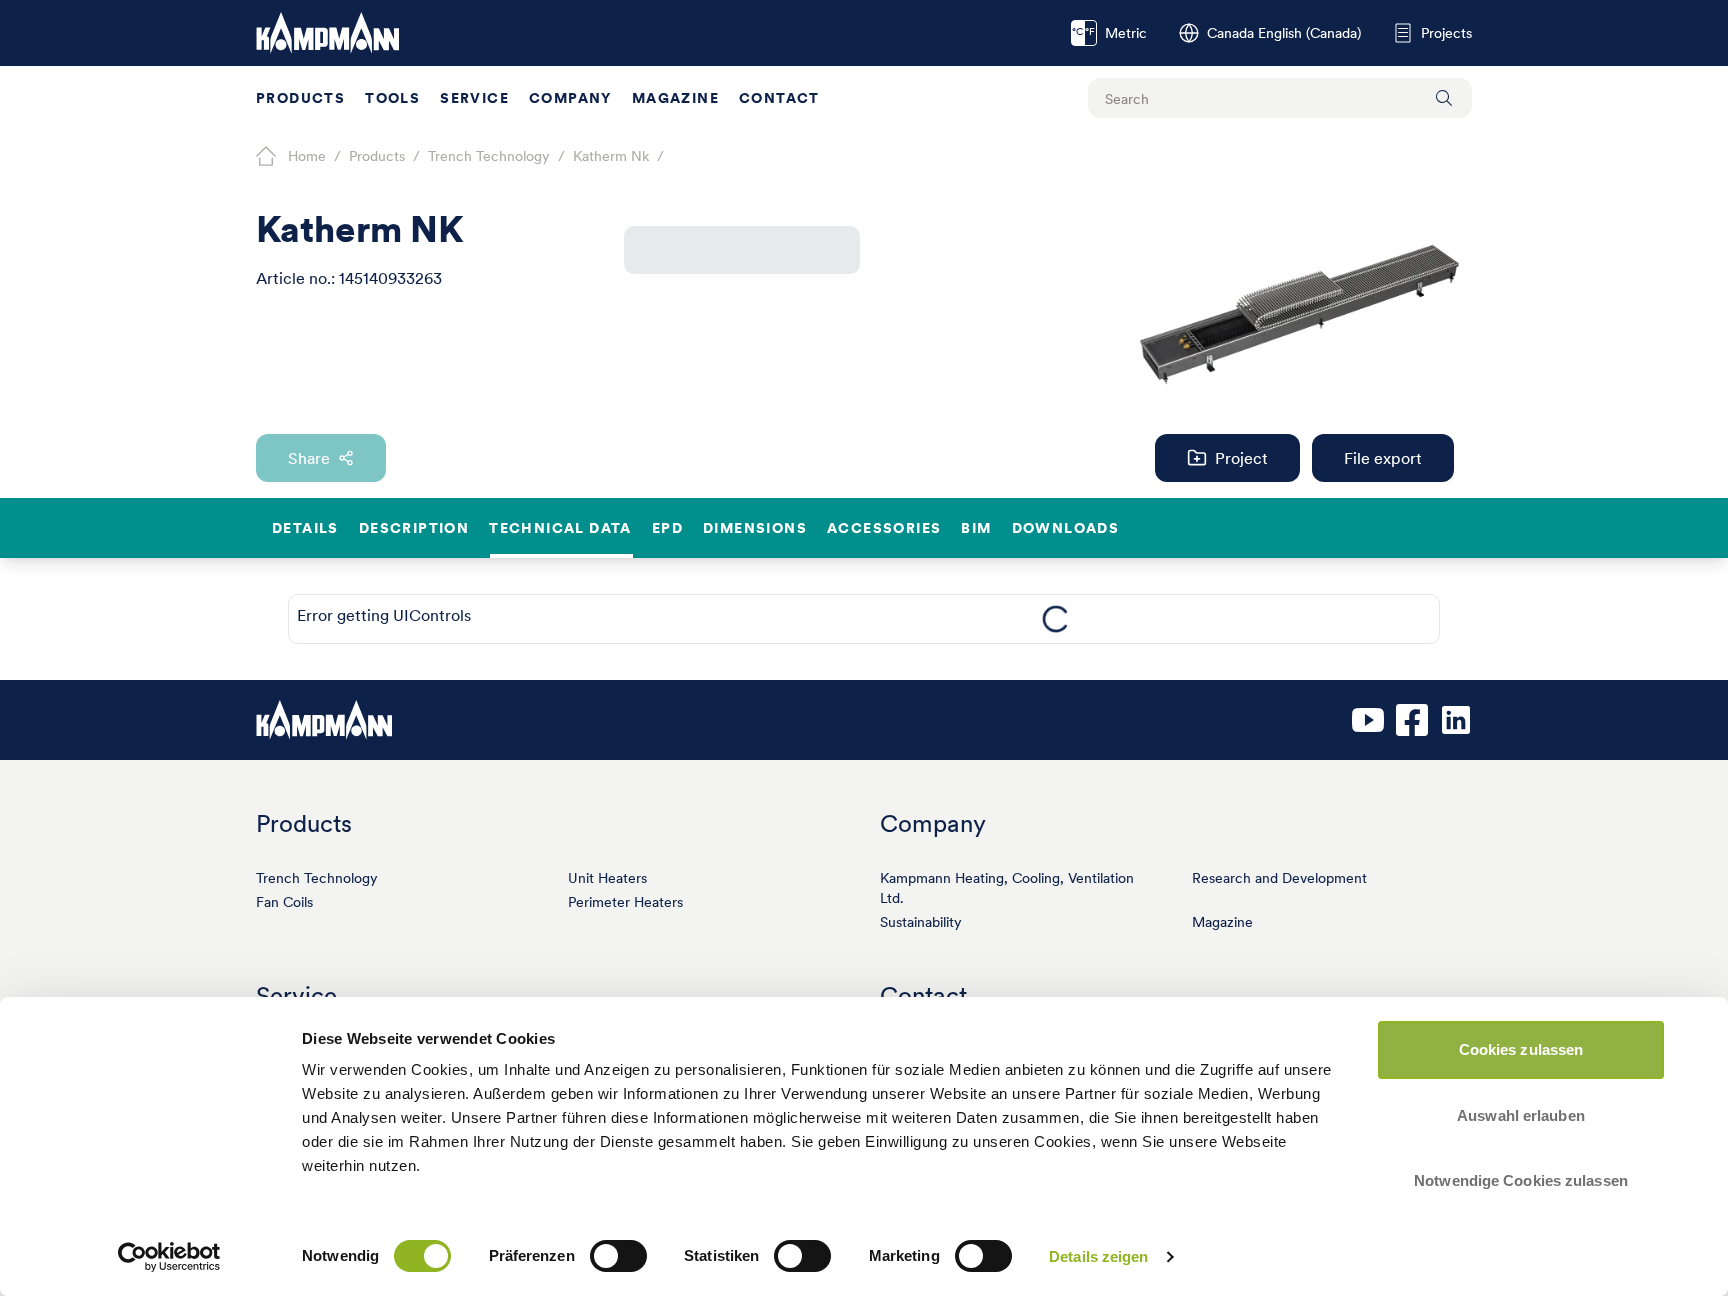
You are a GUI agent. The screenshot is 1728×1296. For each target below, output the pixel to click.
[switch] (618, 1256)
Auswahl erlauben (1521, 1115)
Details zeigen (1098, 1256)
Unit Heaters (607, 878)
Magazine (675, 98)
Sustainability (921, 922)
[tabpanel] (1055, 619)
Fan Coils (284, 902)
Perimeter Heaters (625, 902)
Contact (779, 98)
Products (300, 98)
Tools (392, 98)
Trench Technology (317, 878)
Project (1241, 458)
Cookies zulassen (1521, 1049)
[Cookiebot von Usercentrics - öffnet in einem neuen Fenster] (169, 1257)
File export (1383, 458)
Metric (1109, 33)
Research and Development (1279, 878)
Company (570, 98)
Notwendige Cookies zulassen (1521, 1180)
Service (474, 98)
